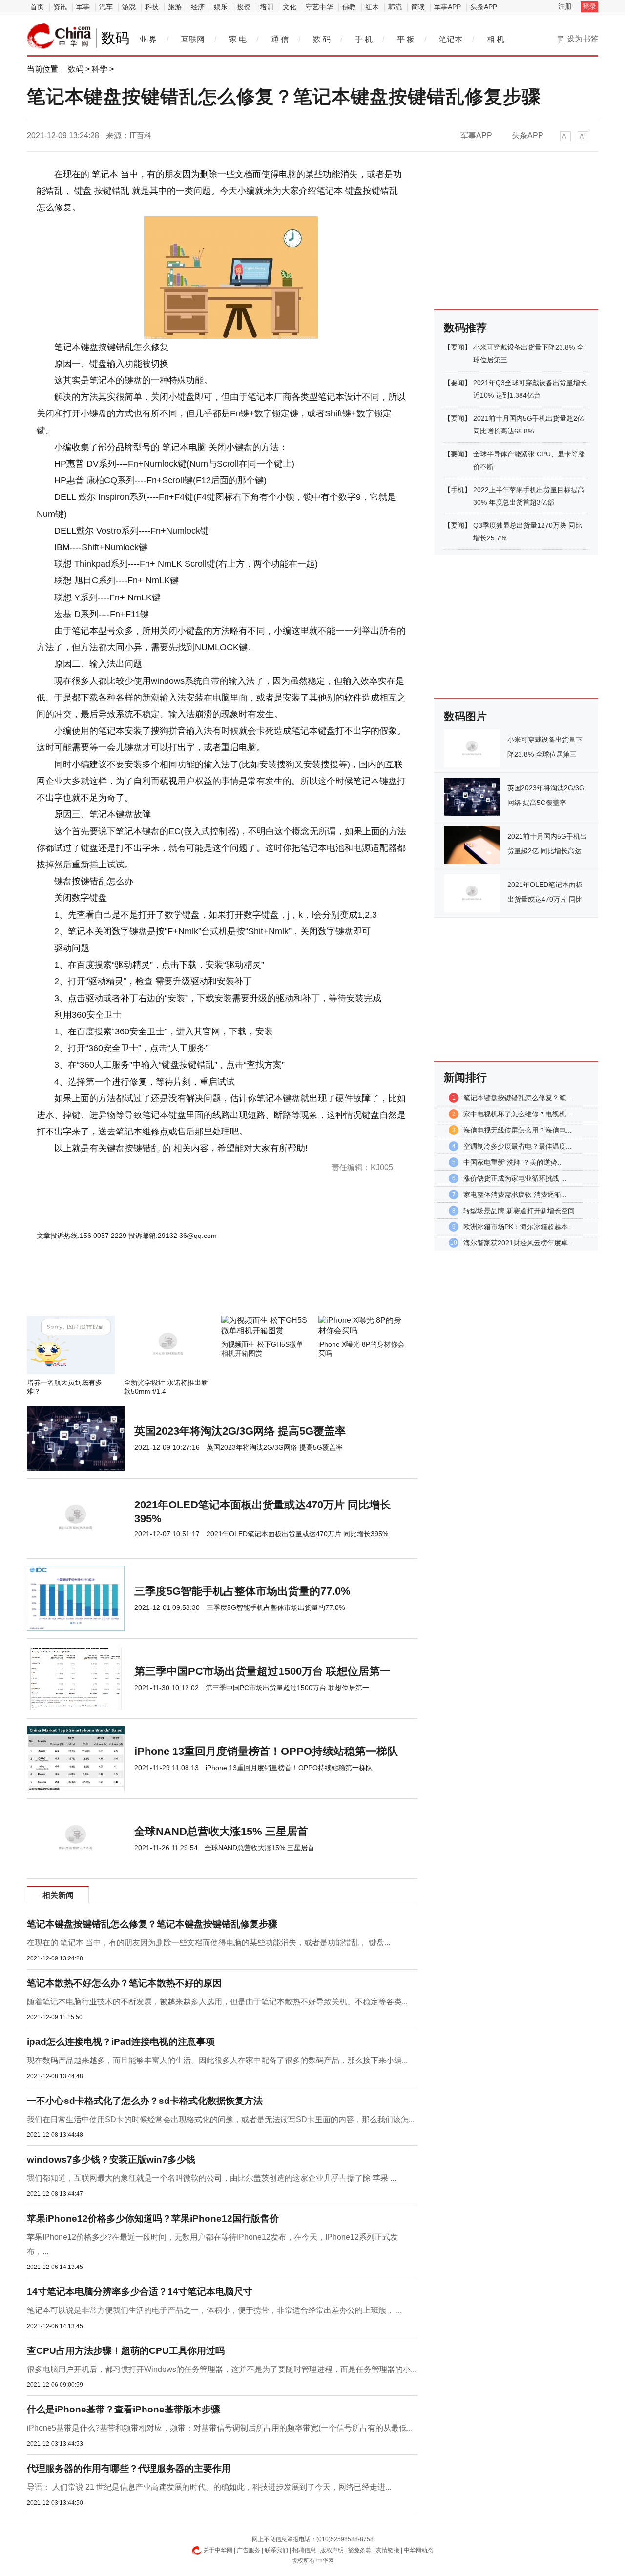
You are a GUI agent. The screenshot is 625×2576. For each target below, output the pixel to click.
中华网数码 (59, 36)
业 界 (148, 39)
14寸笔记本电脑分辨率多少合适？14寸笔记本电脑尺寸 (140, 2292)
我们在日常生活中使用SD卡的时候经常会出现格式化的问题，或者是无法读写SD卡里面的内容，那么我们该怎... (221, 2119)
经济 (198, 7)
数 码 (322, 39)
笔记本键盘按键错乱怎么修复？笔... (518, 1098)
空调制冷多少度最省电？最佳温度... (518, 1146)
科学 (100, 69)
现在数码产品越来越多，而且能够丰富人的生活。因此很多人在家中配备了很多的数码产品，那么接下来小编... (217, 2060)
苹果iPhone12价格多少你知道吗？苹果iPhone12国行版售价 (153, 2218)
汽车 (106, 7)
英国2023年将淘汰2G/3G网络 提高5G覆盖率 (240, 1431)
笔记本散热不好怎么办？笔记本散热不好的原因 (124, 1983)
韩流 (395, 7)
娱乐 (221, 7)
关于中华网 (218, 2550)
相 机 (496, 39)
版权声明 (332, 2550)
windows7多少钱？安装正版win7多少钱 (111, 2159)
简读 (418, 7)
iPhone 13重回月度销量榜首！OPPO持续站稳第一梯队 (266, 1751)
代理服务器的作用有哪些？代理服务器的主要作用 (129, 2468)
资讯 (60, 7)
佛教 (349, 7)
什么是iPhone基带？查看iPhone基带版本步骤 (124, 2409)
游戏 (129, 7)
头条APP (484, 7)
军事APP (448, 7)
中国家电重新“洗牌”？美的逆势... (513, 1162)
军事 (83, 7)
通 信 (280, 39)
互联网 (193, 39)
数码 (76, 69)
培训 (267, 7)
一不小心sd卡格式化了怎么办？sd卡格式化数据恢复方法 (145, 2101)
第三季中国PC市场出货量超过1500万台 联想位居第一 (262, 1671)
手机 (458, 490)
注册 (565, 6)
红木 (372, 7)
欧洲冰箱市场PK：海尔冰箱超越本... (519, 1227)
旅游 (175, 7)
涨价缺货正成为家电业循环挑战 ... (515, 1178)
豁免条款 (360, 2550)
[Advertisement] (193, 1289)
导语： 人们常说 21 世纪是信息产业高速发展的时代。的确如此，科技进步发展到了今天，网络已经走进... (209, 2487)
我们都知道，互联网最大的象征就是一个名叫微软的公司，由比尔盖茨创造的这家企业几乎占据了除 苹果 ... (211, 2178)
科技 (152, 7)
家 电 (238, 39)
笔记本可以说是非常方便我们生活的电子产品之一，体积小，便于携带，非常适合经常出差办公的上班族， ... (214, 2310)
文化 (290, 7)
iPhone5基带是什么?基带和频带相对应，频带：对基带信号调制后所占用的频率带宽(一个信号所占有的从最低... (220, 2428)
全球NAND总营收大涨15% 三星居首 (221, 1831)
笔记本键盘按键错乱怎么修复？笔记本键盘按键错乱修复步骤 (152, 1924)
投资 (244, 7)
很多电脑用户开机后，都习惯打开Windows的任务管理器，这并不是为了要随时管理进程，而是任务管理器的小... (222, 2369)
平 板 (406, 39)
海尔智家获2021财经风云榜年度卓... (519, 1243)
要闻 (458, 347)
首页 (37, 7)
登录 (589, 6)
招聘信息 (304, 2550)
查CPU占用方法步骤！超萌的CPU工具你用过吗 (126, 2351)
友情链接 (388, 2550)
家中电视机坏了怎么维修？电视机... (518, 1114)
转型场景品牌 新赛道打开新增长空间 (519, 1211)
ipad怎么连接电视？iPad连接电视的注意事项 (121, 2042)
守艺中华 (319, 7)
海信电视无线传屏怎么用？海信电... (518, 1130)
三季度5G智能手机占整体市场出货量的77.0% (242, 1591)
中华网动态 (418, 2550)
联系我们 (276, 2550)
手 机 (364, 39)
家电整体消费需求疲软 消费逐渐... (515, 1195)
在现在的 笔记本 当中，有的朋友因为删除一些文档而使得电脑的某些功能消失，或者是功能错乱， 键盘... (208, 1943)
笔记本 (451, 39)
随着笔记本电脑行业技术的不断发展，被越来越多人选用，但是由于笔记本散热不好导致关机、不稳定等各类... (217, 2002)
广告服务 (249, 2550)
